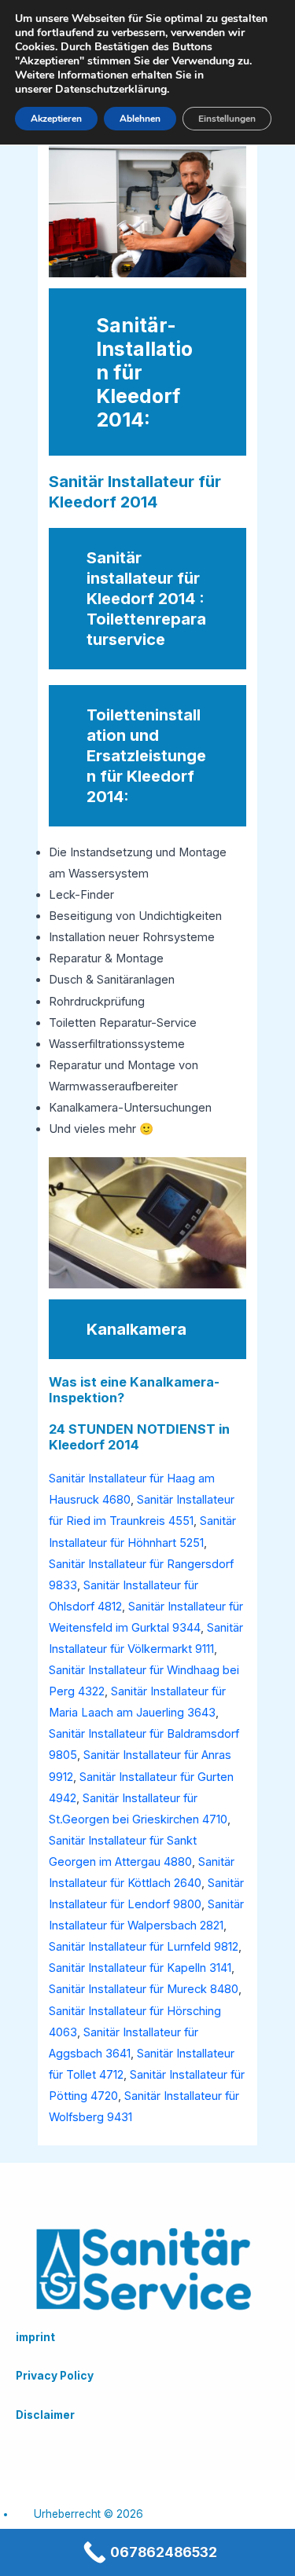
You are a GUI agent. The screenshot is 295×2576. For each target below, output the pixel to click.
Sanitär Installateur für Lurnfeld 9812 (144, 1947)
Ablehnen (140, 119)
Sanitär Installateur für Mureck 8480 (144, 1989)
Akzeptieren (56, 119)
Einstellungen (227, 119)
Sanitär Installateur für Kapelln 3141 (140, 1968)
